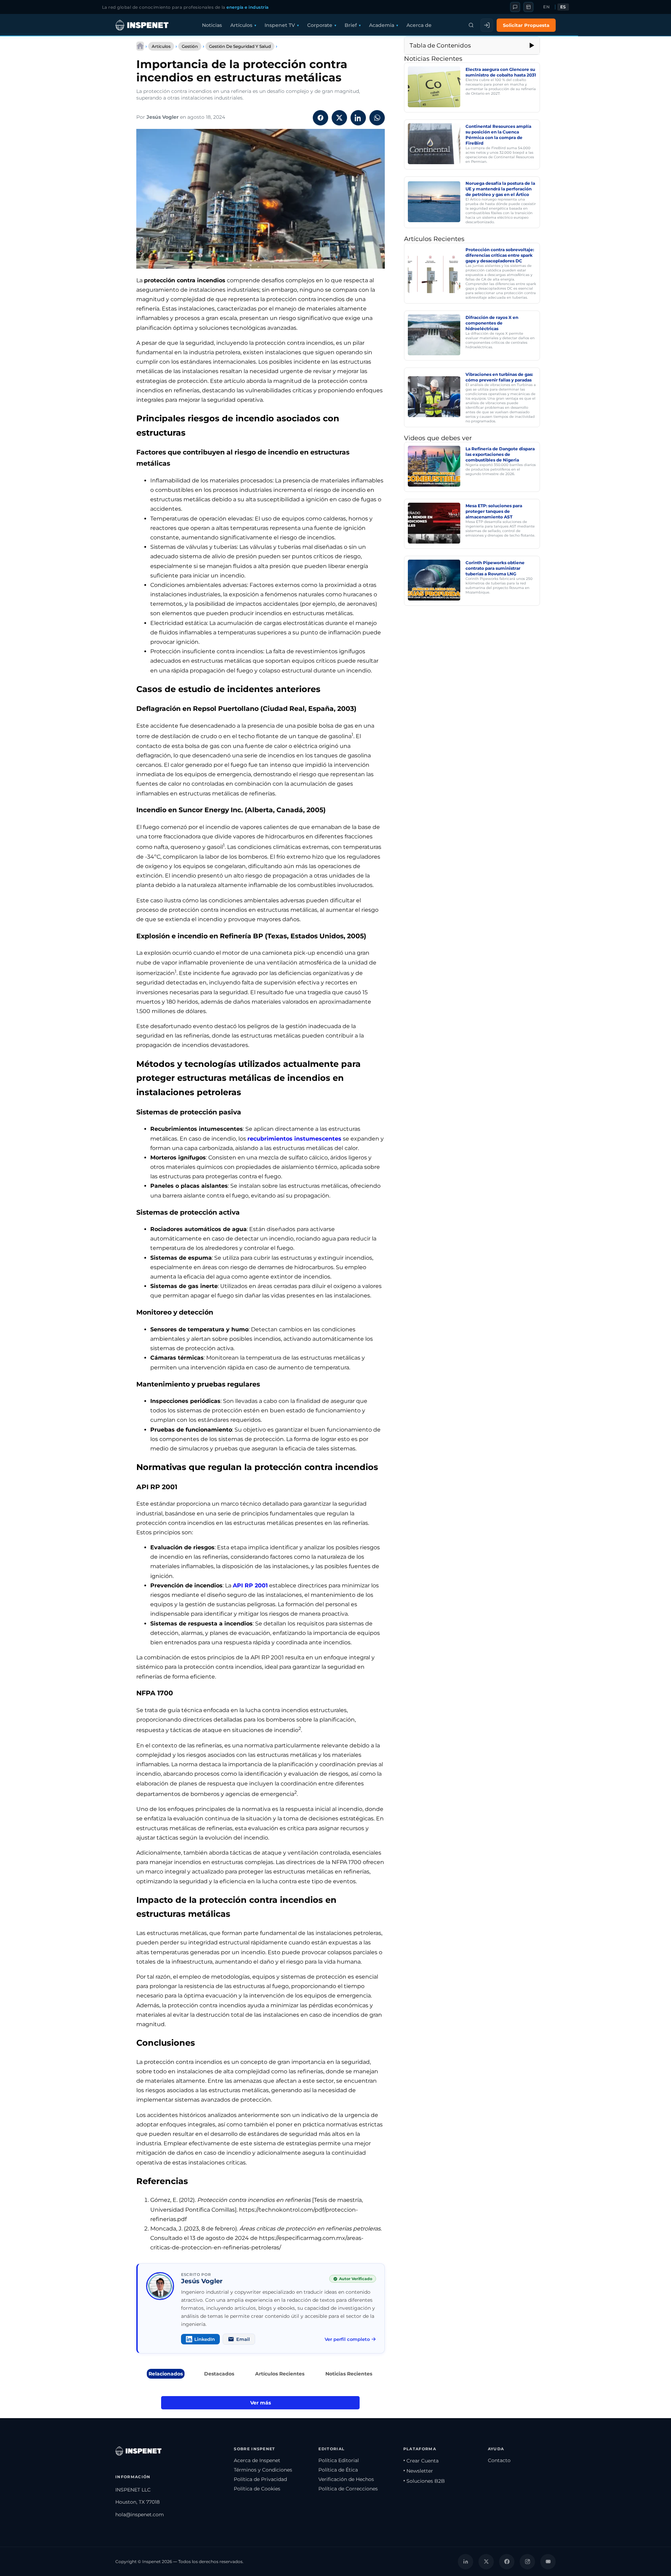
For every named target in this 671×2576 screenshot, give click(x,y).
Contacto (499, 2460)
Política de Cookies (257, 2489)
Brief (351, 25)
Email (243, 2339)
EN (546, 7)
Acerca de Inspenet (257, 2460)
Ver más (261, 2403)
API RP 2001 (250, 1585)
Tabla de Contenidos (440, 45)
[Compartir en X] (339, 118)
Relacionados (166, 2374)
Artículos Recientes (280, 2374)
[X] (486, 2561)
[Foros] (515, 7)
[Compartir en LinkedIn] (358, 118)
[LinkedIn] (466, 2561)
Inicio (140, 46)
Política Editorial (339, 2460)
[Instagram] (527, 2561)
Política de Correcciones (348, 2489)
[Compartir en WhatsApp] (377, 118)
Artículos (241, 25)
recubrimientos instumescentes (294, 1139)
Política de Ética (338, 2470)
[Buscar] (471, 25)
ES (563, 7)
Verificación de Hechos (346, 2479)
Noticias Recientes (349, 2374)
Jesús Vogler (163, 117)
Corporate (320, 25)
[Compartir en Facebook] (320, 118)
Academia (382, 25)
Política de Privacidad (260, 2479)
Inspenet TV (280, 25)
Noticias (212, 25)
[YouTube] (548, 2561)
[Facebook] (507, 2561)
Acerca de (419, 25)
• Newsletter (418, 2471)
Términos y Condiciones (263, 2470)
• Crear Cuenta (421, 2461)
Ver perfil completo (347, 2339)
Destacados (219, 2374)
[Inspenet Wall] (528, 7)
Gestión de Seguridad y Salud (240, 46)
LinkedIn (205, 2339)
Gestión (190, 46)
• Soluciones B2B (424, 2481)
